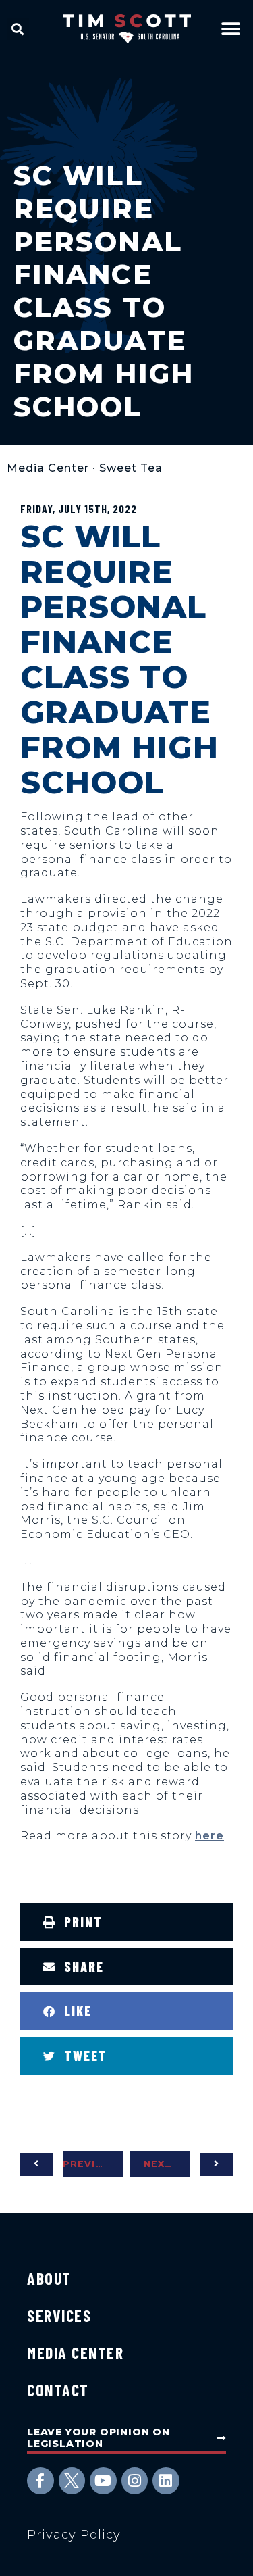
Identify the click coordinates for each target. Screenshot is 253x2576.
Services (59, 2315)
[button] (18, 29)
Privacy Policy (74, 2535)
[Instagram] (135, 2481)
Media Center (48, 468)
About (49, 2278)
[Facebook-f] (40, 2481)
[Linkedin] (166, 2481)
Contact (58, 2390)
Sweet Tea (131, 468)
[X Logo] (72, 2481)
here (209, 1836)
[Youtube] (103, 2481)
